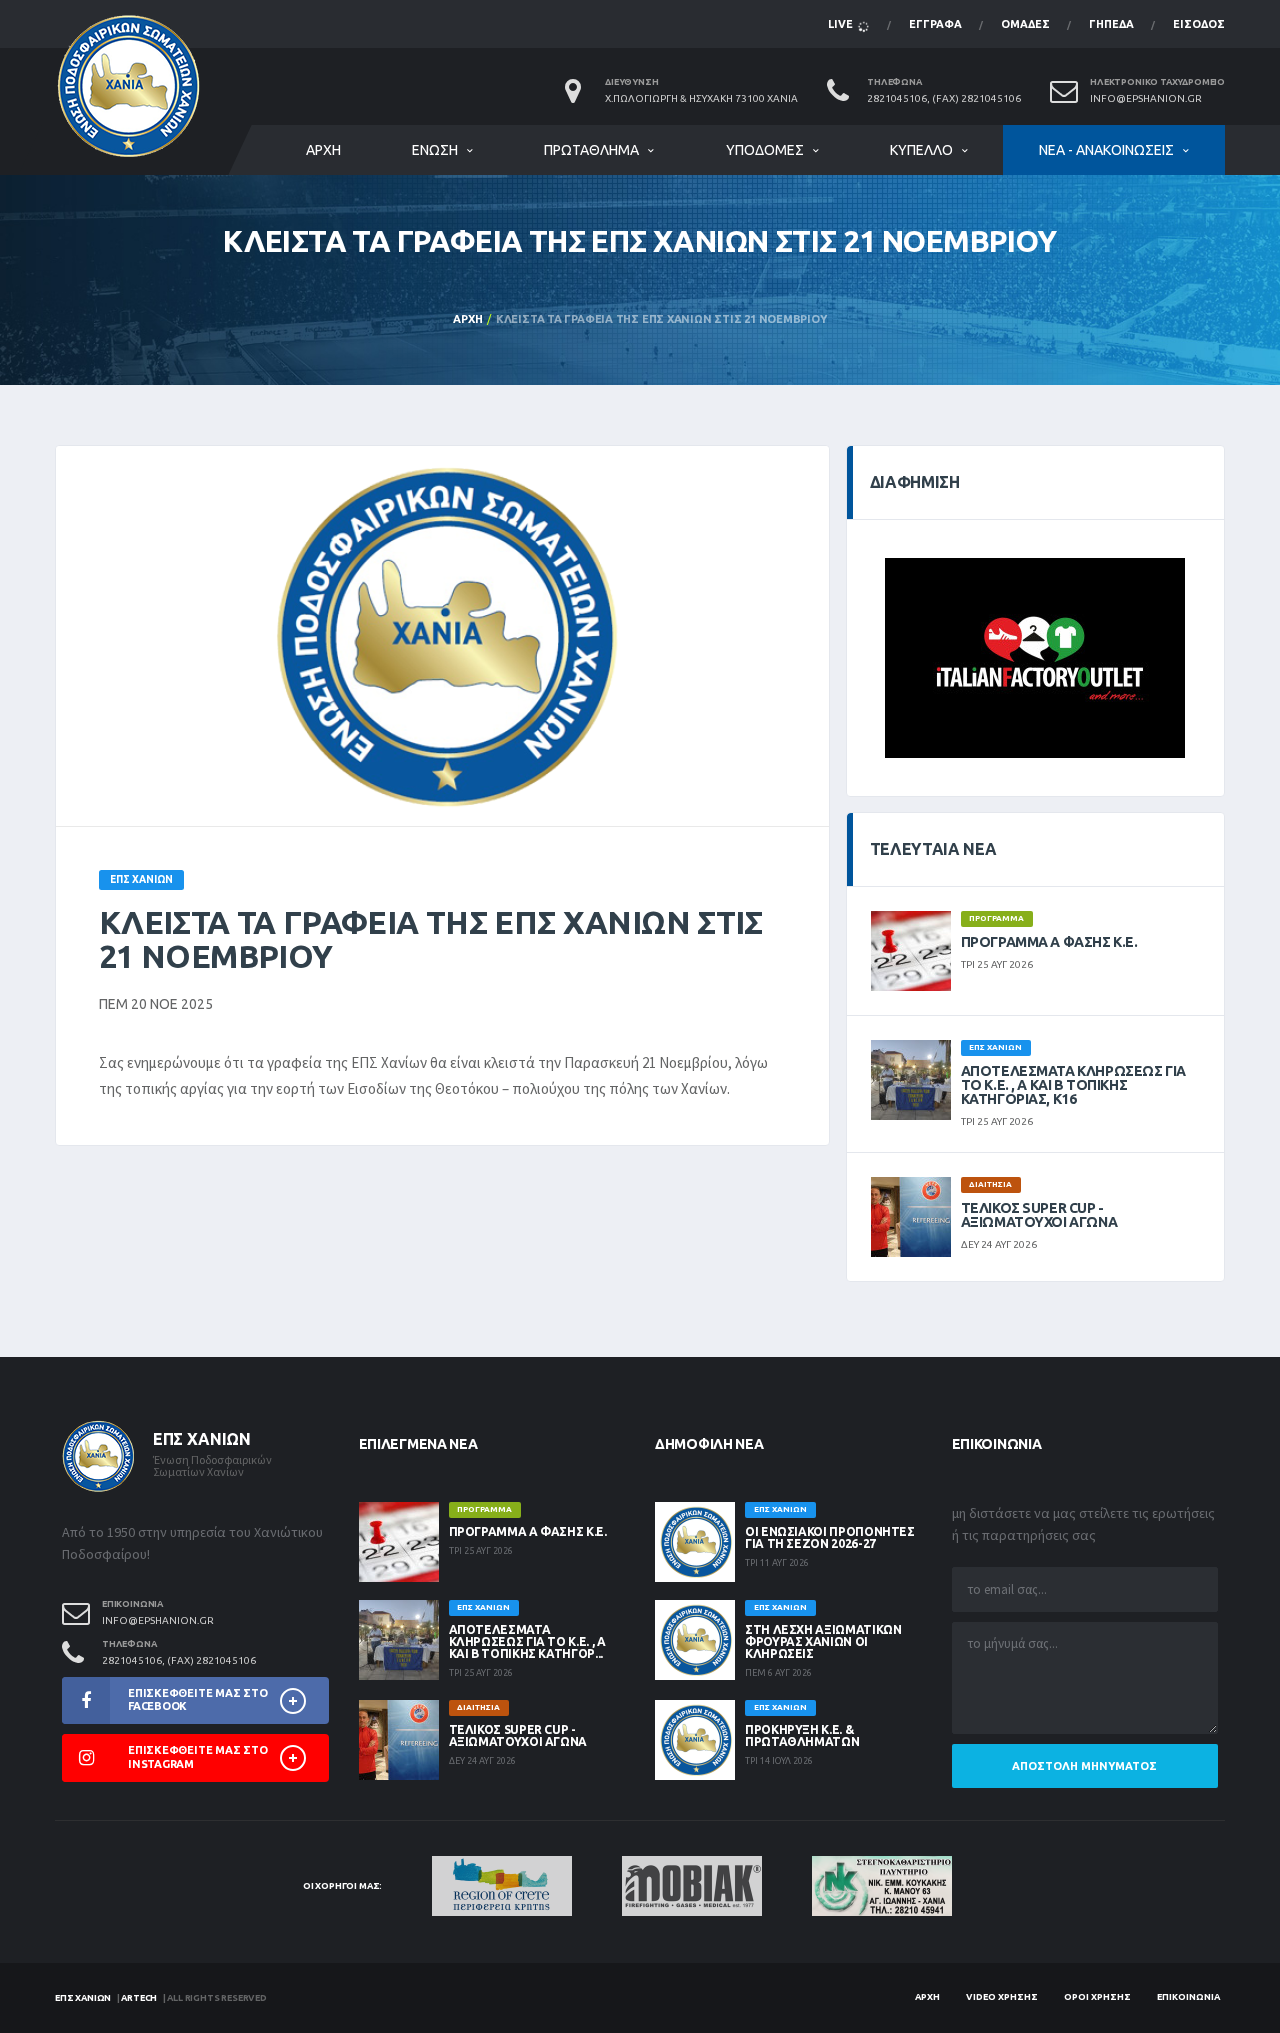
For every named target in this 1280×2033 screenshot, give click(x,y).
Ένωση (435, 150)
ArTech (139, 1998)
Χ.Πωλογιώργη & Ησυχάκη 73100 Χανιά (701, 98)
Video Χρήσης (1002, 1997)
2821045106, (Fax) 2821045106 (944, 98)
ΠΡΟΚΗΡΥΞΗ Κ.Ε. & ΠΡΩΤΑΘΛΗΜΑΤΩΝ (802, 1735)
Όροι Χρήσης (1097, 1997)
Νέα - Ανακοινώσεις (1106, 150)
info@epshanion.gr (1146, 98)
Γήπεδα (1111, 24)
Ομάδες (1025, 24)
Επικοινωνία (1188, 1997)
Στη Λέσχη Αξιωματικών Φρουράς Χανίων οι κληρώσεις (823, 1641)
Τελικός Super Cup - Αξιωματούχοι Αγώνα (1039, 1215)
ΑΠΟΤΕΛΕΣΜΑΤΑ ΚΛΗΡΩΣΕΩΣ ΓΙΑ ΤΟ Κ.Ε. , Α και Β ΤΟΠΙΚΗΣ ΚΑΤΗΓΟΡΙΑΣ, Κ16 (1073, 1085)
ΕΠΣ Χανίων (83, 1998)
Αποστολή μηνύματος (1084, 1766)
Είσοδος (1199, 24)
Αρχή (323, 150)
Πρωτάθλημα (591, 150)
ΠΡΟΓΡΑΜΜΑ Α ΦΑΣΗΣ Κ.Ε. (1049, 942)
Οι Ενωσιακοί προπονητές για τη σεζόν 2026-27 (830, 1537)
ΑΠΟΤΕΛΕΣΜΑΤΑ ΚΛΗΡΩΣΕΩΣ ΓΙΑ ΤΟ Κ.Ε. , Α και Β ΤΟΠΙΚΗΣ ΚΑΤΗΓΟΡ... (527, 1641)
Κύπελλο (921, 150)
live (842, 24)
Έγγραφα (935, 24)
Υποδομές (765, 150)
